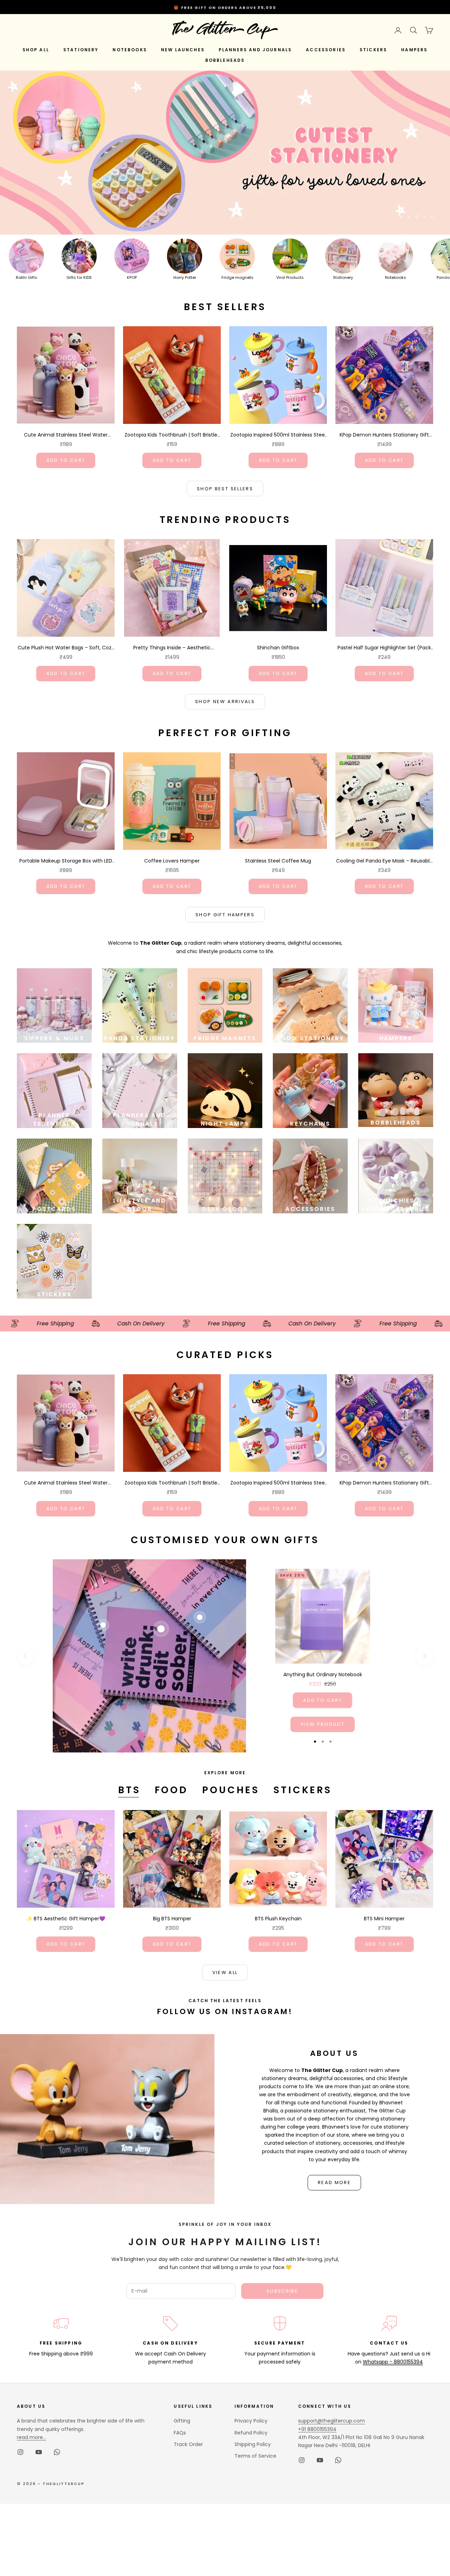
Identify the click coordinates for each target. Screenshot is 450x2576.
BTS (129, 1790)
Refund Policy (251, 2433)
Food (172, 1790)
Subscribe (282, 2291)
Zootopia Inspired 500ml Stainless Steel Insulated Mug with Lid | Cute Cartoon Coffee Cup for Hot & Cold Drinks (278, 435)
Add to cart (66, 460)
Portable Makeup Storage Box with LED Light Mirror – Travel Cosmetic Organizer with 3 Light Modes (66, 861)
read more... (31, 2437)
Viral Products (290, 277)
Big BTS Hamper (172, 1919)
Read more (334, 2182)
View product (323, 1724)
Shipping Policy (253, 2444)
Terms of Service (255, 2456)
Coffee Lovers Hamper (172, 861)
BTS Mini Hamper (384, 1919)
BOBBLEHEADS (225, 60)
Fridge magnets (237, 277)
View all (225, 1972)
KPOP (132, 277)
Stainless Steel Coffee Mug (278, 861)
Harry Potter (185, 277)
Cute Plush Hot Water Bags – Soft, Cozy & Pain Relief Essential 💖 (66, 648)
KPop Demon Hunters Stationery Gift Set (384, 435)
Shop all (36, 50)
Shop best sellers (225, 489)
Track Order (188, 2444)
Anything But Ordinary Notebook (323, 1674)
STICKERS (373, 50)
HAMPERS (414, 50)
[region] (225, 152)
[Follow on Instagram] (20, 2452)
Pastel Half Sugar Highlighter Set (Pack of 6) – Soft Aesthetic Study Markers (384, 648)
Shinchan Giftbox (278, 648)
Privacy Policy (251, 2421)
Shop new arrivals (225, 702)
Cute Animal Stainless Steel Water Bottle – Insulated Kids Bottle (66, 435)
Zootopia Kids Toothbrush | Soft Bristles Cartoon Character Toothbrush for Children (172, 435)
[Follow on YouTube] (39, 2452)
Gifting (182, 2421)
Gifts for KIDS (79, 277)
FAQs (180, 2433)
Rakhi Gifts (27, 277)
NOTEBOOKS (130, 50)
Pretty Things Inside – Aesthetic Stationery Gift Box (172, 648)
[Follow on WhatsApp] (57, 2452)
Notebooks (396, 277)
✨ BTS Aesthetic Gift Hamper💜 (66, 1919)
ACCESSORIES (326, 50)
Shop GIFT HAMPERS (225, 915)
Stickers (303, 1790)
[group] (225, 152)
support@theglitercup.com (332, 2421)
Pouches (231, 1790)
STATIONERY (81, 50)
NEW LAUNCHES (183, 50)
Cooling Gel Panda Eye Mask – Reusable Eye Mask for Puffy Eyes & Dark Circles (384, 861)
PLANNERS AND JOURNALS (255, 50)
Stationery (343, 277)
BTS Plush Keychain (278, 1919)
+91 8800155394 (317, 2429)
